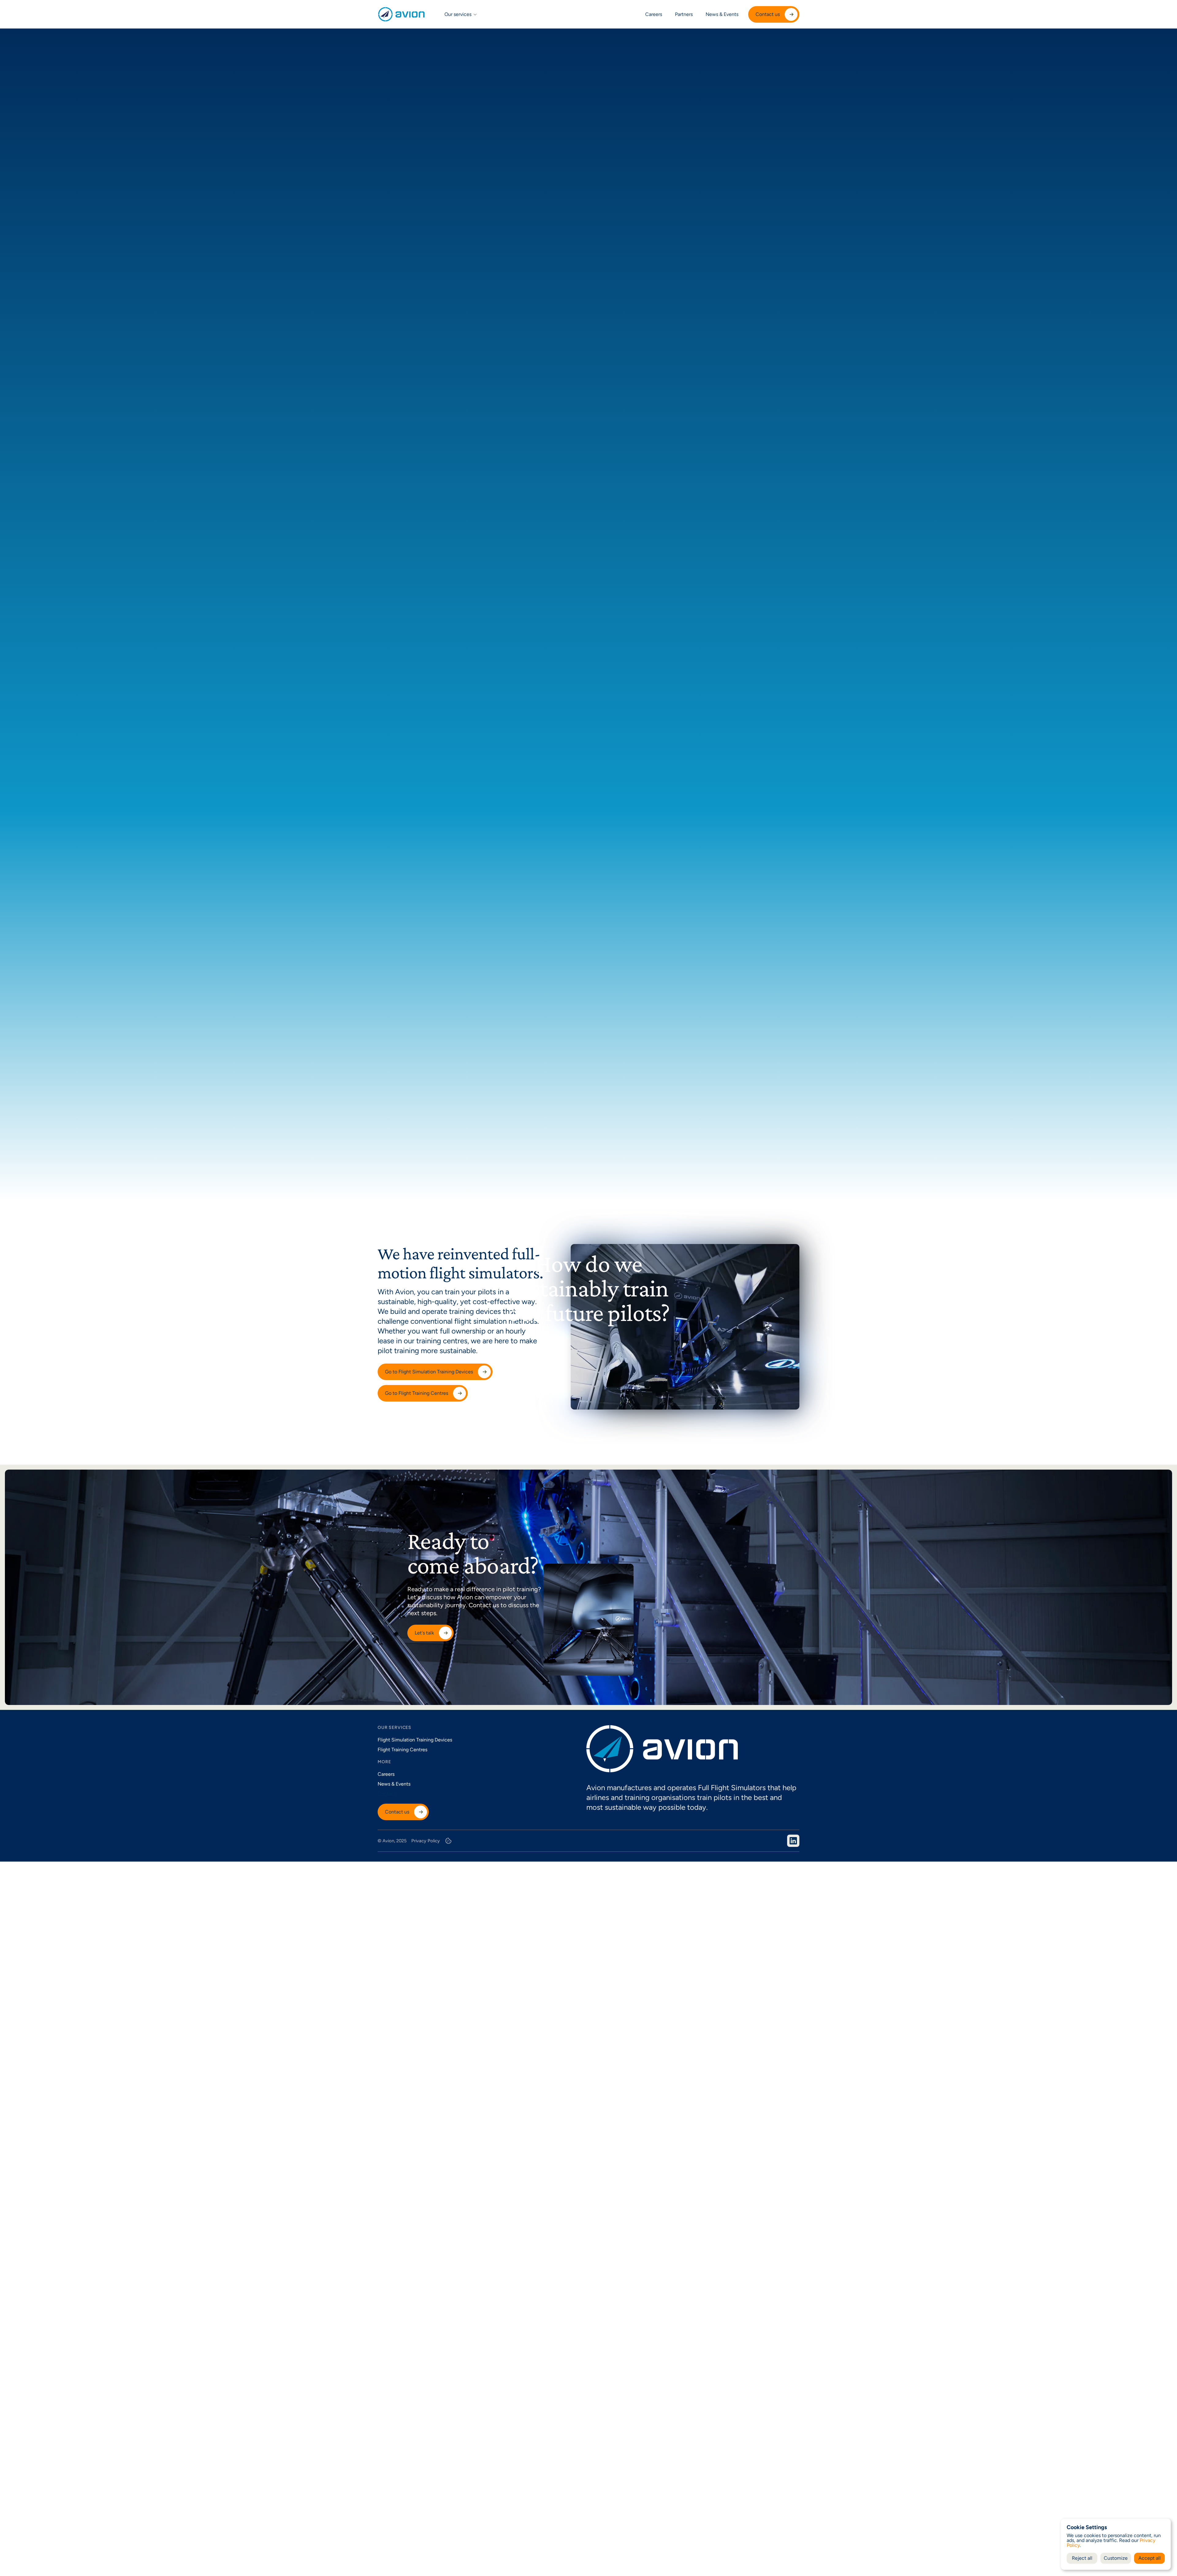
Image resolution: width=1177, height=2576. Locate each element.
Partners (684, 14)
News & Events (722, 14)
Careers (654, 14)
